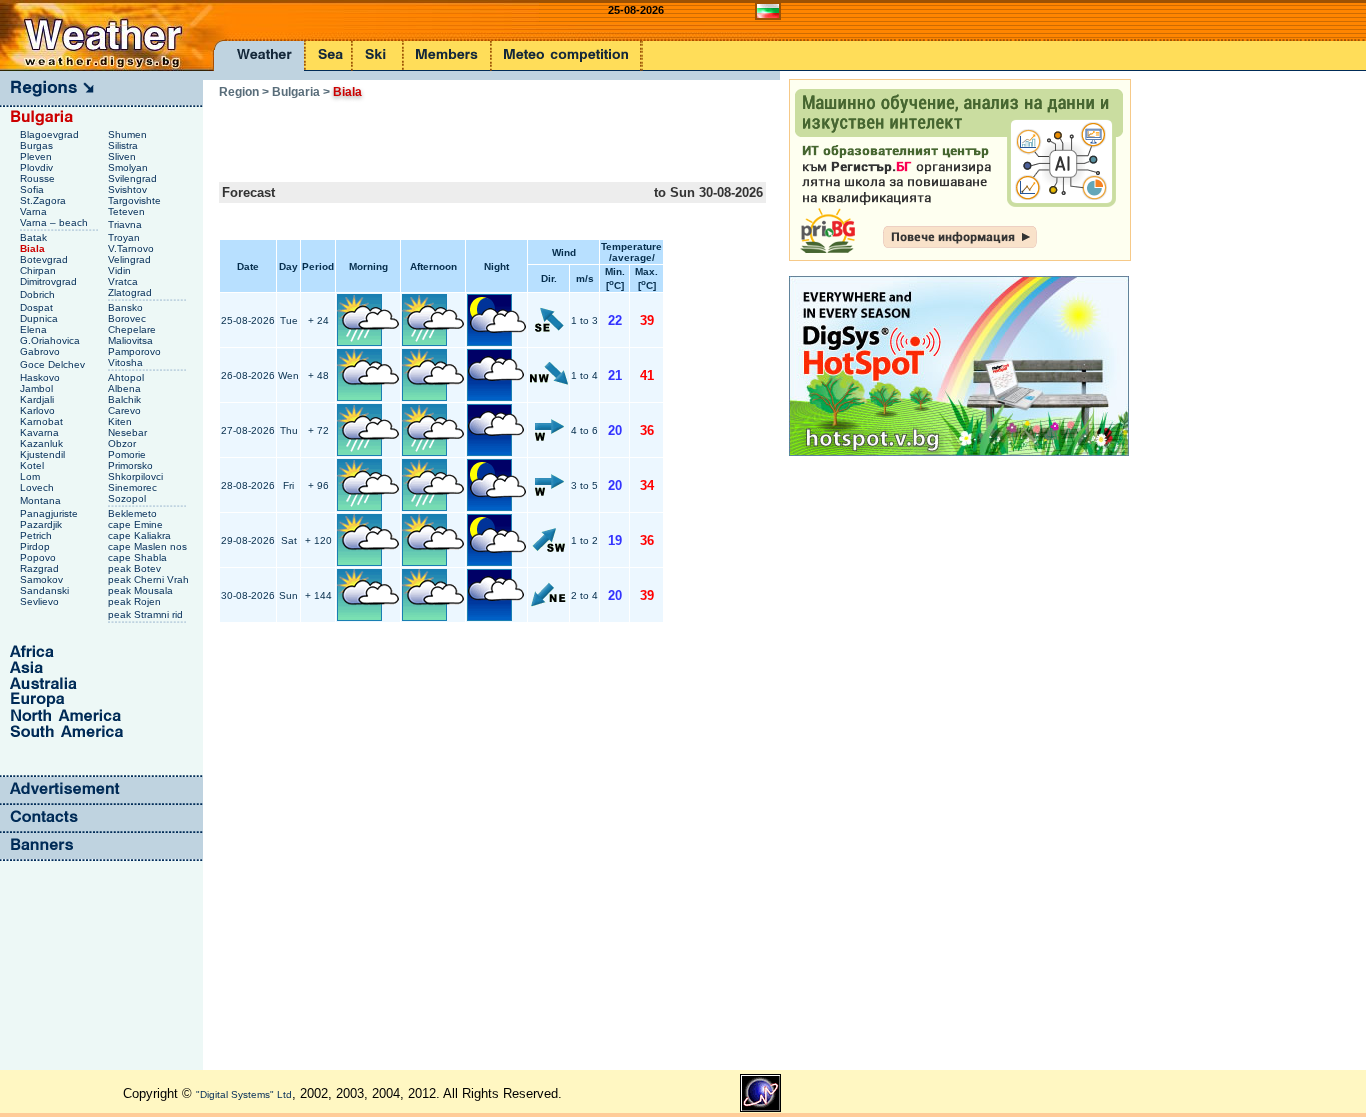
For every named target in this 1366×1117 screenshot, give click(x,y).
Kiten (121, 421)
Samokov (43, 579)
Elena (35, 329)
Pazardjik (42, 524)
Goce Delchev (54, 364)
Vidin (121, 270)
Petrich (37, 535)
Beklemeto (134, 513)
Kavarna (41, 432)
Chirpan (39, 270)
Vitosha (127, 362)
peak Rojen (136, 601)
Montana (42, 500)
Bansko (127, 307)
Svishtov (129, 189)
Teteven (128, 211)
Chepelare (133, 329)
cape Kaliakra (141, 535)
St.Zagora (44, 200)
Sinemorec (134, 487)
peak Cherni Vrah (150, 579)
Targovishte (136, 200)
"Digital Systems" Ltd (244, 1094)
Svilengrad (134, 178)
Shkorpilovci (137, 476)
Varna (35, 211)
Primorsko (132, 465)
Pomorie (128, 454)
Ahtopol (127, 377)
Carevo (126, 410)
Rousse (39, 178)
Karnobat (43, 421)
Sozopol (128, 498)
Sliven (123, 156)
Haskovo (41, 377)
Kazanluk (43, 443)
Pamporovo (136, 351)
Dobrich (39, 294)
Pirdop (36, 546)
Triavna (126, 224)
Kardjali (38, 399)
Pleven (37, 156)
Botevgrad (45, 259)
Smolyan (129, 167)
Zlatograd (131, 292)
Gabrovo (41, 351)
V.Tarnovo (132, 248)
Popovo (39, 557)
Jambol (38, 388)
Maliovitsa (132, 340)
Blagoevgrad (51, 134)
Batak (35, 237)
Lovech (38, 487)
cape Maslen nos (149, 546)
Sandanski (46, 590)
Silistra (124, 145)
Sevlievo (41, 601)
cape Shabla (139, 557)
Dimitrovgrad (50, 281)
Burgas (38, 145)
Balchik (126, 399)
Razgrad (41, 568)
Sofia (33, 189)
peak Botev (136, 568)
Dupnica (40, 318)
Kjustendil (44, 454)
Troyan (125, 237)
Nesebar (129, 432)
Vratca (124, 281)
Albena (126, 388)
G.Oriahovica (51, 340)
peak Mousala (142, 590)
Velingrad (131, 259)
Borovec (128, 318)
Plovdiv (38, 167)
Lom (31, 476)
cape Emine (137, 524)
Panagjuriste (50, 513)
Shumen (129, 134)
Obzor (123, 443)
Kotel (33, 465)
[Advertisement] (453, 134)
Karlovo (39, 410)
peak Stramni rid (147, 614)
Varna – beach (55, 222)
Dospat (38, 307)
